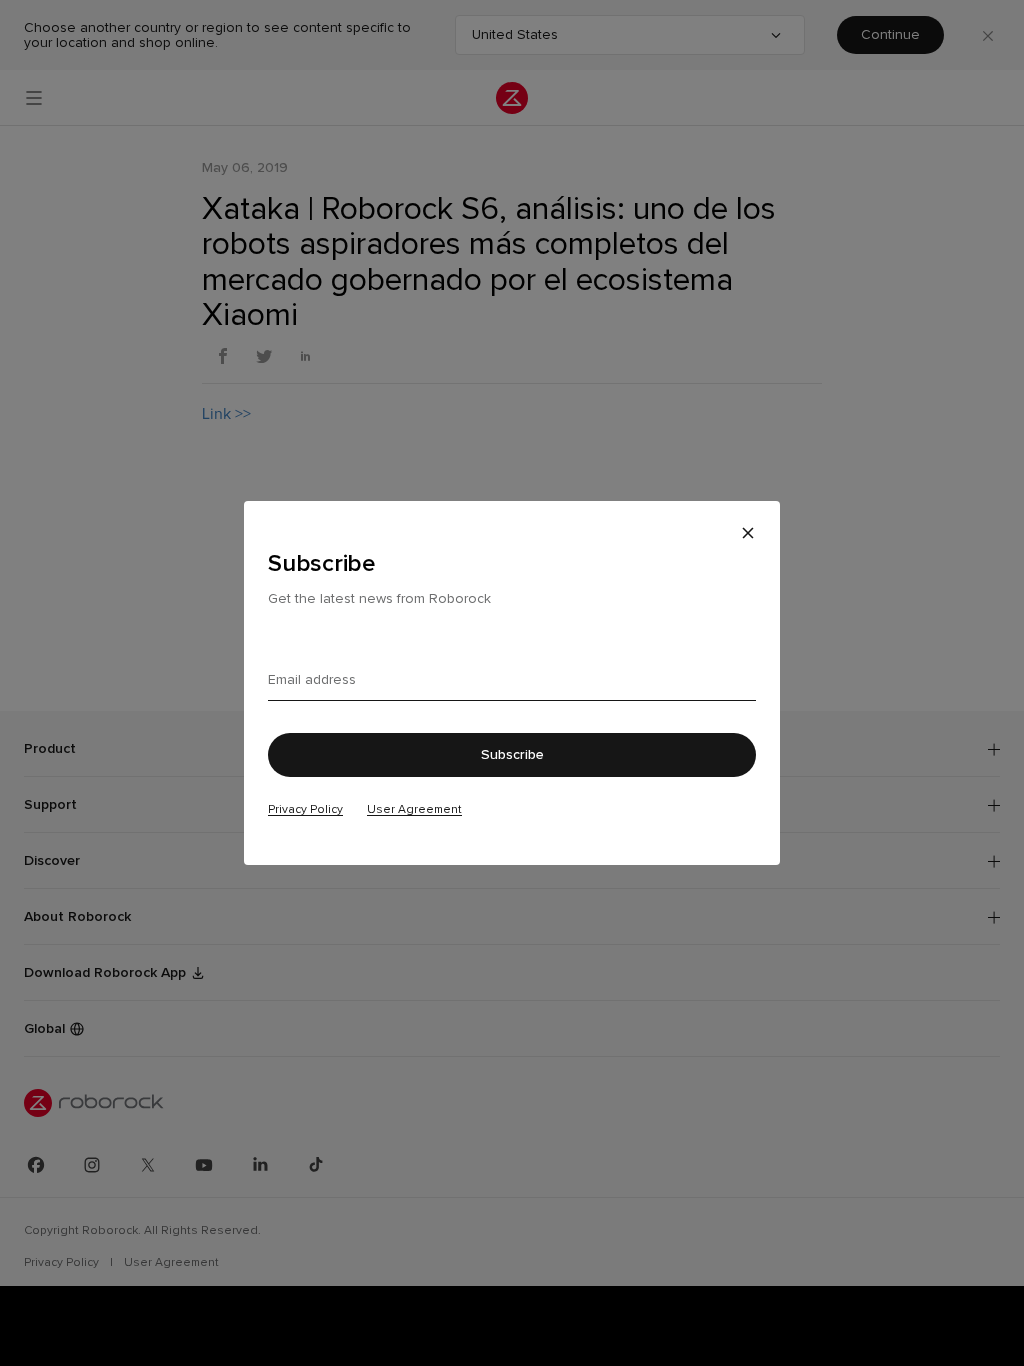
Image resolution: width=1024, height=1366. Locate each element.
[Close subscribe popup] (748, 533)
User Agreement (414, 809)
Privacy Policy (305, 809)
